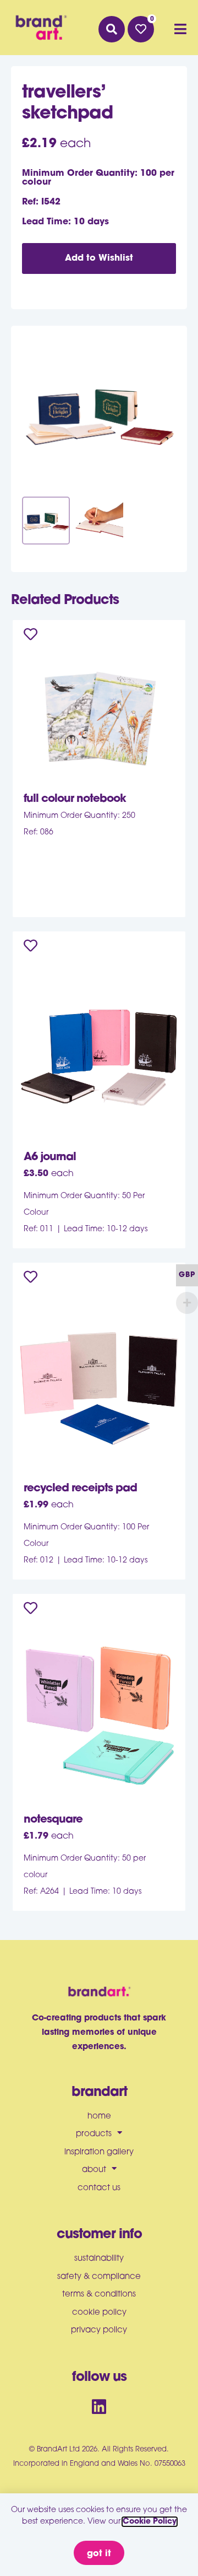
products (94, 2134)
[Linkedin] (99, 2407)
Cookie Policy (150, 2522)
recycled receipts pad (80, 1489)
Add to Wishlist (99, 258)
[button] (112, 29)
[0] (141, 29)
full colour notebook (75, 799)
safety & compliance (99, 2277)
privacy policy (99, 2330)
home (99, 2117)
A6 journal (50, 1157)
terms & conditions (99, 2295)
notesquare (53, 1820)
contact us (99, 2188)
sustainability (99, 2259)
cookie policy (99, 2313)
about (94, 2170)
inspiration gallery (99, 2152)
